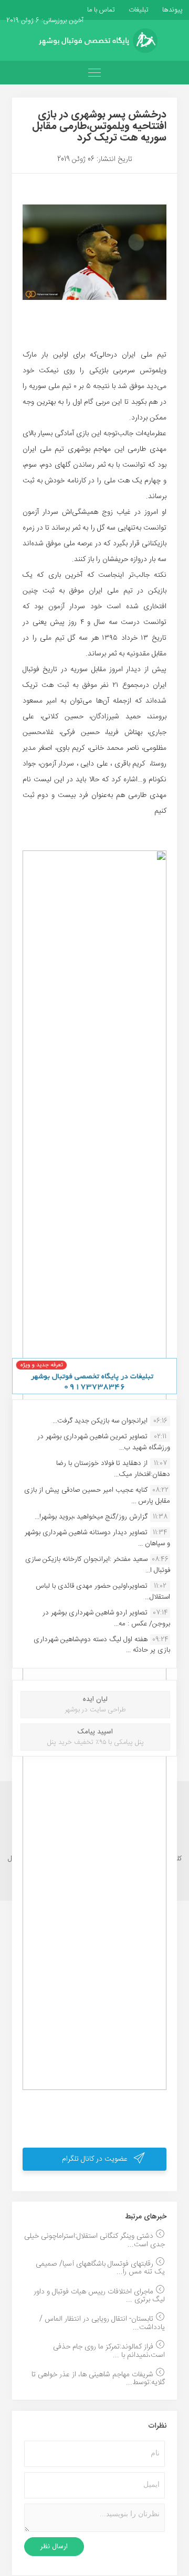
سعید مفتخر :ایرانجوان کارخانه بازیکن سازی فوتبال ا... (98, 1565)
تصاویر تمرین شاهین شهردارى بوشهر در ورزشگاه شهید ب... (104, 1442)
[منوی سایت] (94, 73)
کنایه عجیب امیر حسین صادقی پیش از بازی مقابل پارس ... (97, 1495)
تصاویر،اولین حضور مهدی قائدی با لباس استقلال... (103, 1591)
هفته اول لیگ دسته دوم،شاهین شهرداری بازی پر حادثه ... (102, 1645)
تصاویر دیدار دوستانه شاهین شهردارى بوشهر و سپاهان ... (97, 1538)
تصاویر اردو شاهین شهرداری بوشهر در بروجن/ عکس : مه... (106, 1618)
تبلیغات (138, 10)
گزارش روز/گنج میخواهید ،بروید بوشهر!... (91, 1517)
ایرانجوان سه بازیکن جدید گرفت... (100, 1421)
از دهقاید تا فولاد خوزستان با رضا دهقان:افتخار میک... (113, 1469)
